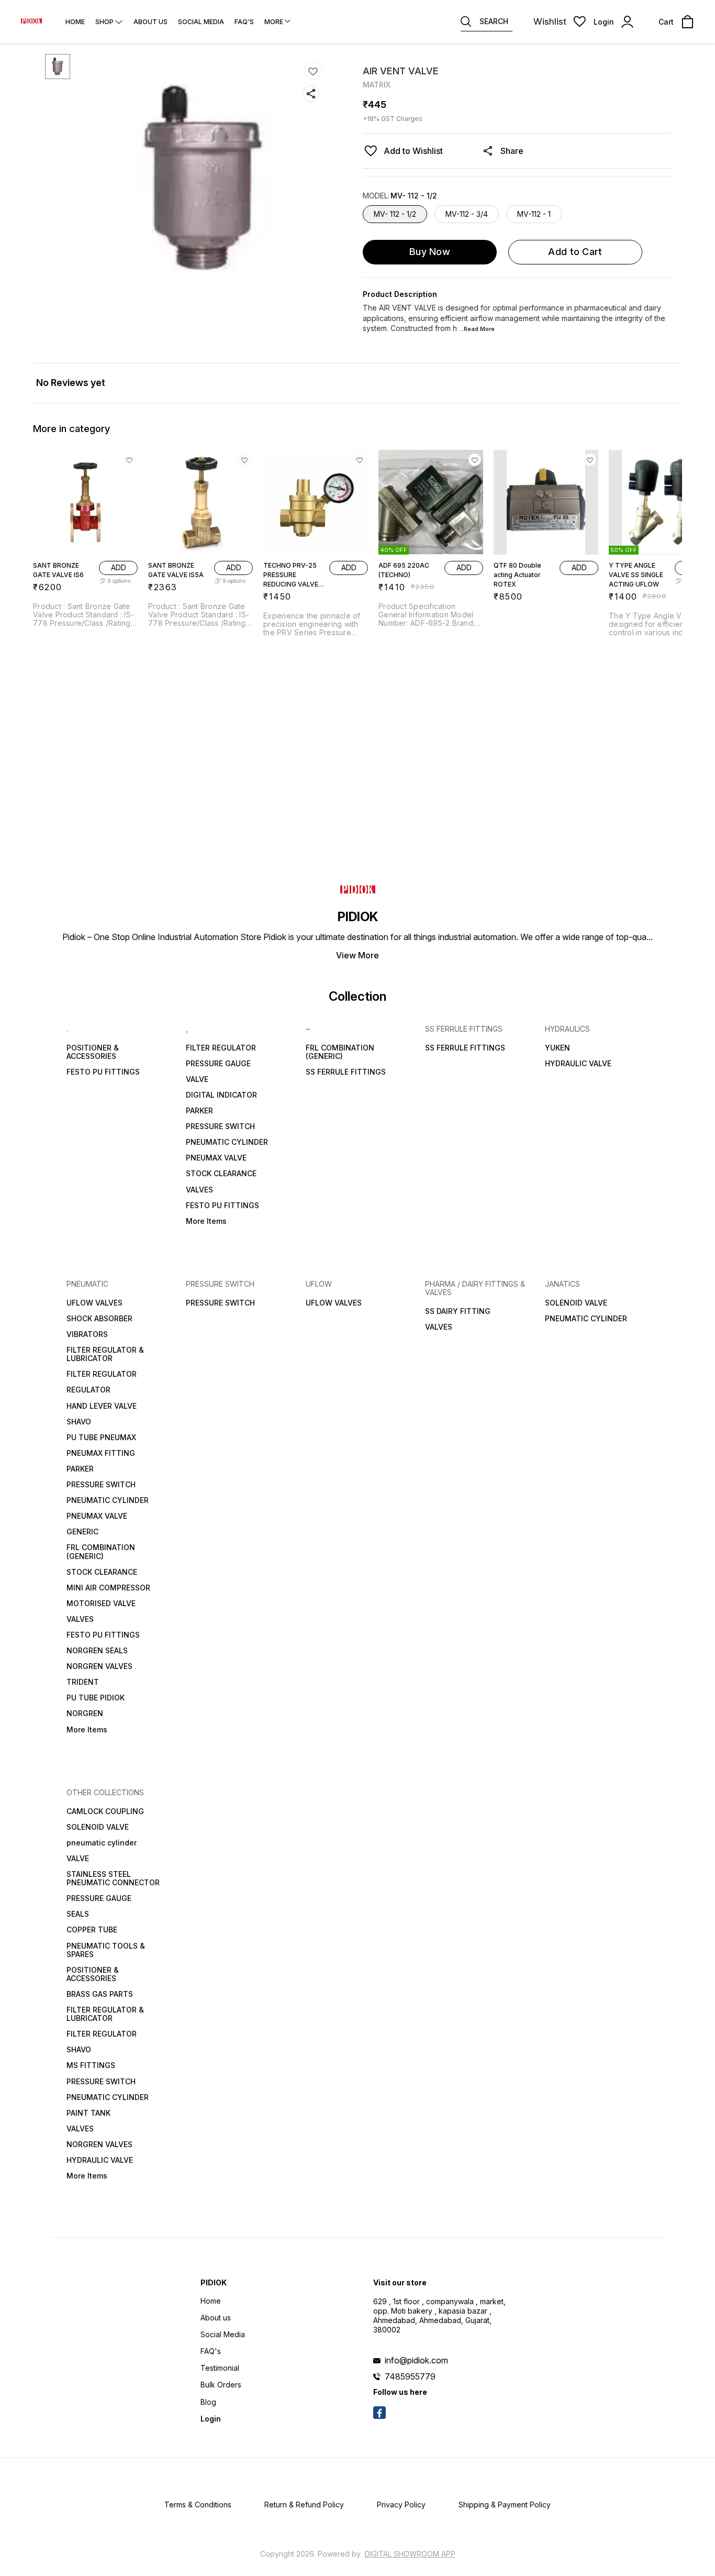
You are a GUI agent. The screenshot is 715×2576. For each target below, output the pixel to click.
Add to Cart (575, 252)
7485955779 (410, 2376)
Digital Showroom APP (410, 2554)
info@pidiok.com (416, 2360)
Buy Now (430, 252)
